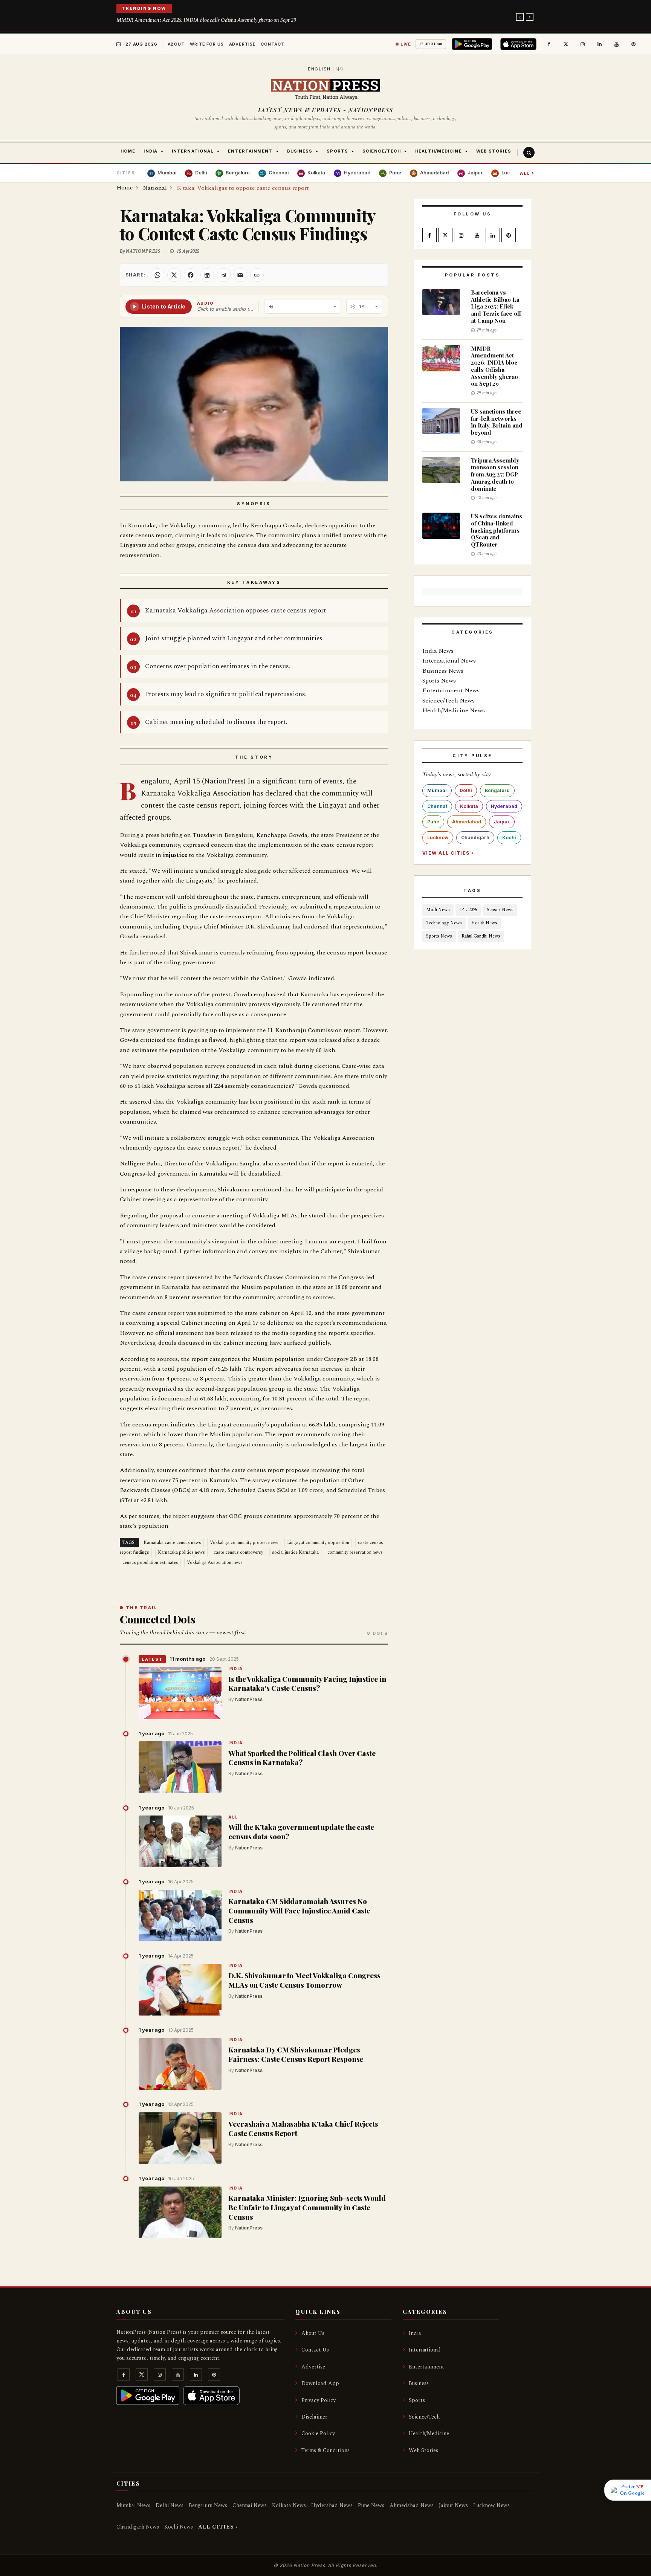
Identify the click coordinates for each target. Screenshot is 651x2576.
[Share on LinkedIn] (207, 275)
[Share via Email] (240, 275)
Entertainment (426, 2367)
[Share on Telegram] (224, 275)
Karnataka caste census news (172, 1543)
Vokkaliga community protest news (244, 1543)
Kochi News (179, 2527)
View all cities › (448, 853)
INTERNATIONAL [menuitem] (193, 151)
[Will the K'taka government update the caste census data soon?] (180, 1842)
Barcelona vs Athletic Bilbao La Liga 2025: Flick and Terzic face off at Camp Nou (496, 306)
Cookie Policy (318, 2433)
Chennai (437, 806)
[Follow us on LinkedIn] (600, 44)
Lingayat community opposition (318, 1543)
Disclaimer (314, 2417)
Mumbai (437, 790)
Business (419, 2383)
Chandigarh (475, 838)
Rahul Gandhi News (481, 936)
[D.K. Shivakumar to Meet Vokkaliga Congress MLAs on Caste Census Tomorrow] (180, 1990)
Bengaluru (497, 790)
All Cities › (218, 2527)
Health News (484, 923)
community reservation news (355, 1552)
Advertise (242, 44)
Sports (417, 2400)
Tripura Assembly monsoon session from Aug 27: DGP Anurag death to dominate (495, 474)
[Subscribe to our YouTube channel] (617, 44)
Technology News (444, 923)
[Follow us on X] (566, 44)
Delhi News (170, 2505)
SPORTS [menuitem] (337, 151)
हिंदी (340, 69)
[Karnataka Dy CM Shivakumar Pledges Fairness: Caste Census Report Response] (180, 2064)
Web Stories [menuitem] (494, 151)
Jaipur (502, 822)
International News (449, 661)
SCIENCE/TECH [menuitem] (382, 151)
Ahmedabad (467, 822)
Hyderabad (504, 806)
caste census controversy (238, 1552)
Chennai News (250, 2505)
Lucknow (438, 838)
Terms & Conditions (325, 2450)
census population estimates (150, 1563)
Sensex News (500, 910)
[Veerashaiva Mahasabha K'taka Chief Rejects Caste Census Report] (180, 2138)
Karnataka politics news (181, 1552)
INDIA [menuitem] (151, 151)
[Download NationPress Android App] (473, 44)
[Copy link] (257, 275)
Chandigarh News (138, 2527)
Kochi (509, 838)
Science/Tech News (449, 701)
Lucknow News (491, 2505)
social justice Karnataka (295, 1552)
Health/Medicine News (454, 710)
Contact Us (315, 2350)
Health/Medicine (429, 2433)
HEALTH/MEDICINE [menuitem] (439, 151)
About (176, 44)
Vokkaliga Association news (215, 1563)
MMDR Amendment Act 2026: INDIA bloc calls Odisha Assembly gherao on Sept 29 (206, 20)
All (527, 173)
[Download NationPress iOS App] (520, 44)
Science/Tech (424, 2417)
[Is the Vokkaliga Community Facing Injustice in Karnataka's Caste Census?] (180, 1693)
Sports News (439, 681)
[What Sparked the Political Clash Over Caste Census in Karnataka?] (180, 1767)
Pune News (371, 2505)
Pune (433, 822)
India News (438, 651)
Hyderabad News (332, 2505)
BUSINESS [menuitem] (300, 151)
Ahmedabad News (412, 2505)
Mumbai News (133, 2505)
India (235, 1669)
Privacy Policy (319, 2400)
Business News (443, 671)
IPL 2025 (468, 910)
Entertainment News (451, 690)
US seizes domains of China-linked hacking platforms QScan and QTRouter (497, 530)
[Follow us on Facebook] (549, 44)
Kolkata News (289, 2505)
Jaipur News (453, 2505)
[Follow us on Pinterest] (634, 44)
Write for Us (207, 44)
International (425, 2350)
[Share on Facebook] (191, 275)
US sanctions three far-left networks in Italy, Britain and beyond (497, 422)
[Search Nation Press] (529, 153)
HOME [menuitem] (128, 151)
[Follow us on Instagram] (583, 44)
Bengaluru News (208, 2505)
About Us (313, 2333)
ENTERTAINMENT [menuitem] (250, 151)
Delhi (466, 790)
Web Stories (423, 2450)
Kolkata (469, 806)
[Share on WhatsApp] (157, 275)
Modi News (438, 910)
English (319, 69)
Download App (320, 2383)
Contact (272, 44)
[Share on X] (174, 275)
